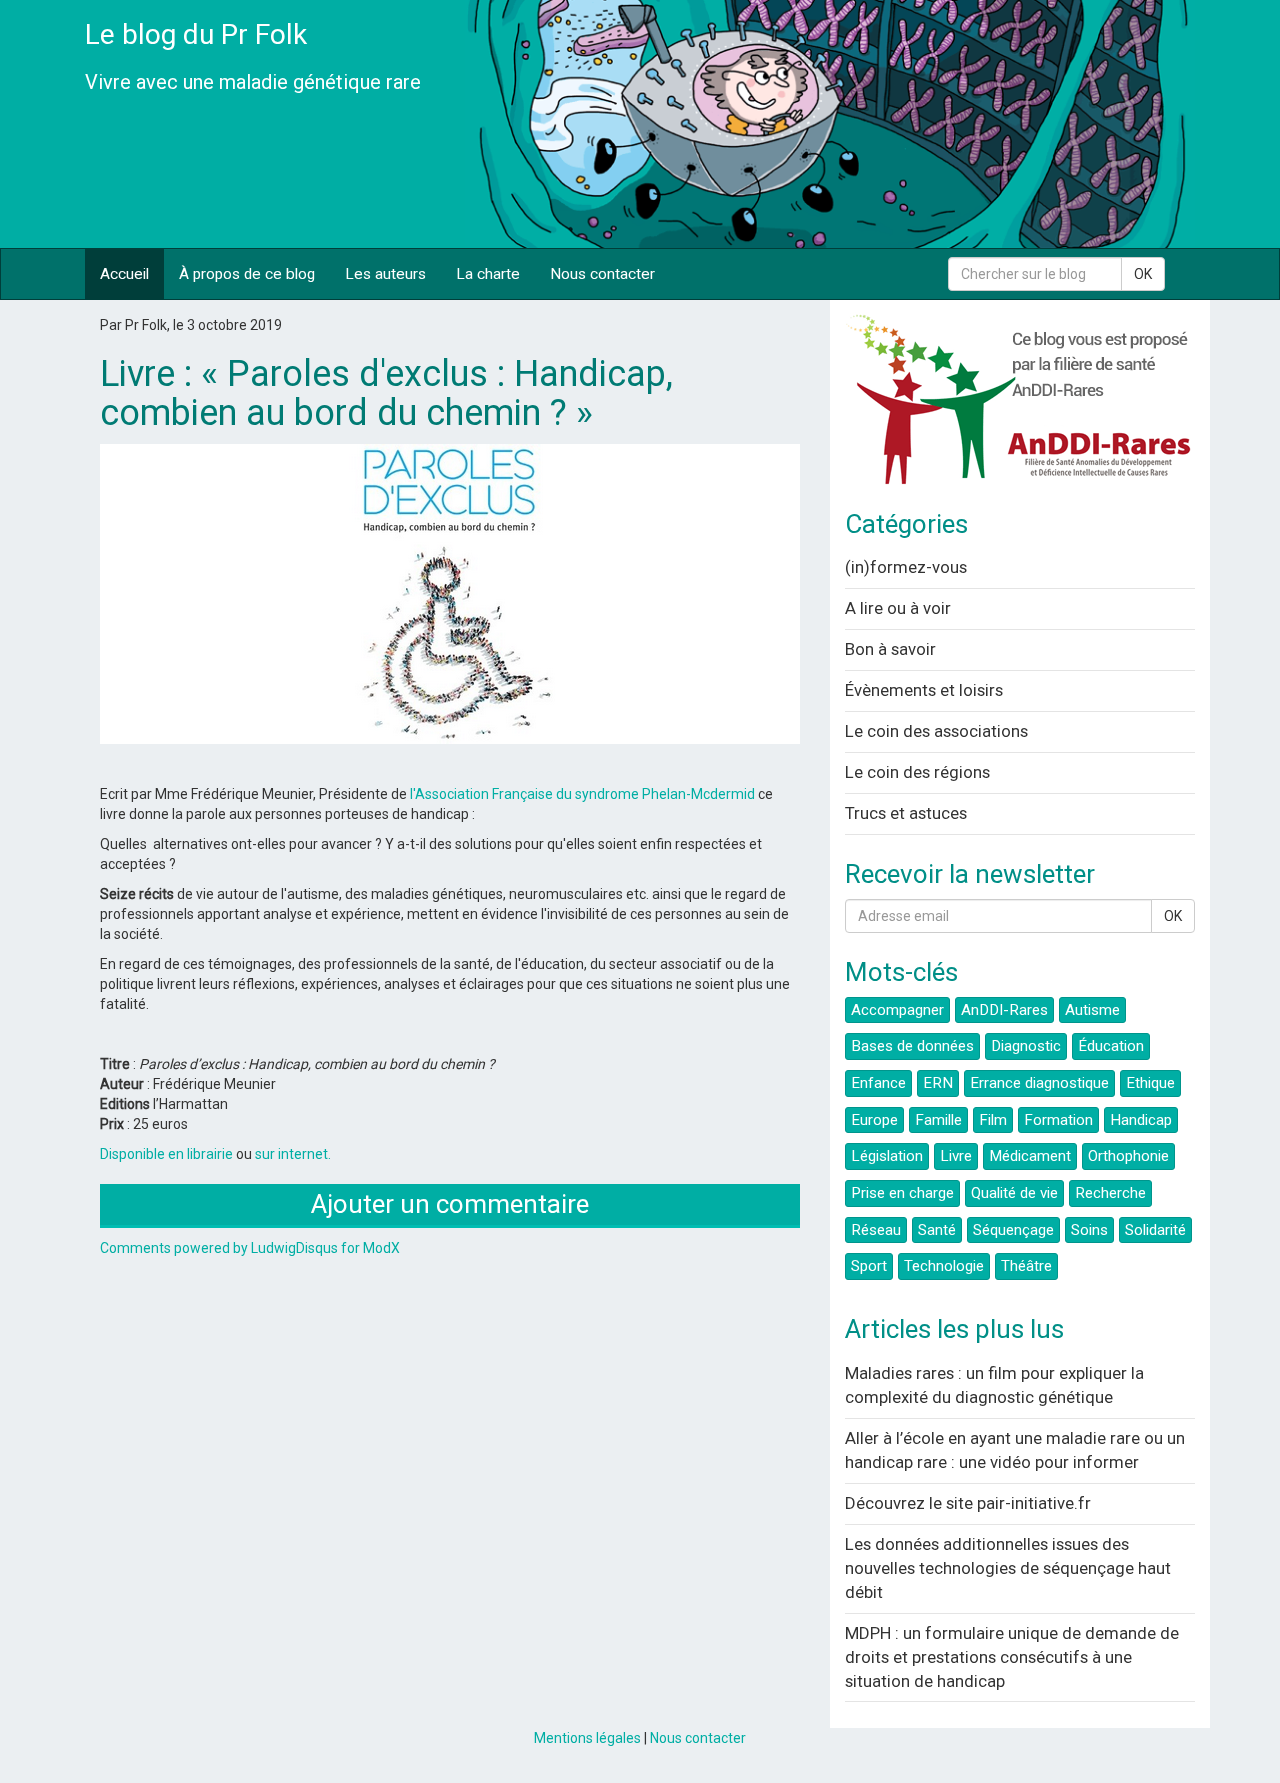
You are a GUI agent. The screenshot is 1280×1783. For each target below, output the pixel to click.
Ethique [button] (1150, 1083)
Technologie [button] (944, 1266)
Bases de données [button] (912, 1046)
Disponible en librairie (166, 1154)
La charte (488, 274)
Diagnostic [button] (1026, 1046)
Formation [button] (1058, 1120)
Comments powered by (250, 1248)
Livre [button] (956, 1156)
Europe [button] (874, 1120)
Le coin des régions (917, 772)
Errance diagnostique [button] (1039, 1083)
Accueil (124, 274)
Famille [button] (938, 1120)
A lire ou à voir (898, 608)
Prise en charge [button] (902, 1193)
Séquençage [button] (1013, 1230)
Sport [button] (869, 1266)
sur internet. (293, 1154)
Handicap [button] (1141, 1120)
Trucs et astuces (906, 813)
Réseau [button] (876, 1230)
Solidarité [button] (1155, 1230)
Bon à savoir (890, 649)
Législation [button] (887, 1156)
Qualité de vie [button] (1014, 1193)
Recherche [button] (1110, 1193)
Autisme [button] (1092, 1010)
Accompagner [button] (897, 1010)
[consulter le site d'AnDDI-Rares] (1020, 406)
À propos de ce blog (247, 274)
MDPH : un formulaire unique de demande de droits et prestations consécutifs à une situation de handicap (1012, 1657)
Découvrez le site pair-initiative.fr (968, 1503)
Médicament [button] (1030, 1156)
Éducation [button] (1111, 1046)
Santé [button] (937, 1230)
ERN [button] (938, 1083)
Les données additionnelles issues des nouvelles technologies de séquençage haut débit (1008, 1568)
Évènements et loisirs (924, 690)
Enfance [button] (878, 1083)
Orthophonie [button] (1128, 1156)
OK (1143, 274)
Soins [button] (1089, 1230)
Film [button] (993, 1120)
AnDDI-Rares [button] (1004, 1010)
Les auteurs (385, 274)
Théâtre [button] (1026, 1266)
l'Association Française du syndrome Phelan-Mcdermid (582, 794)
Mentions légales (587, 1738)
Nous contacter (602, 274)
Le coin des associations (936, 731)
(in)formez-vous (906, 567)
